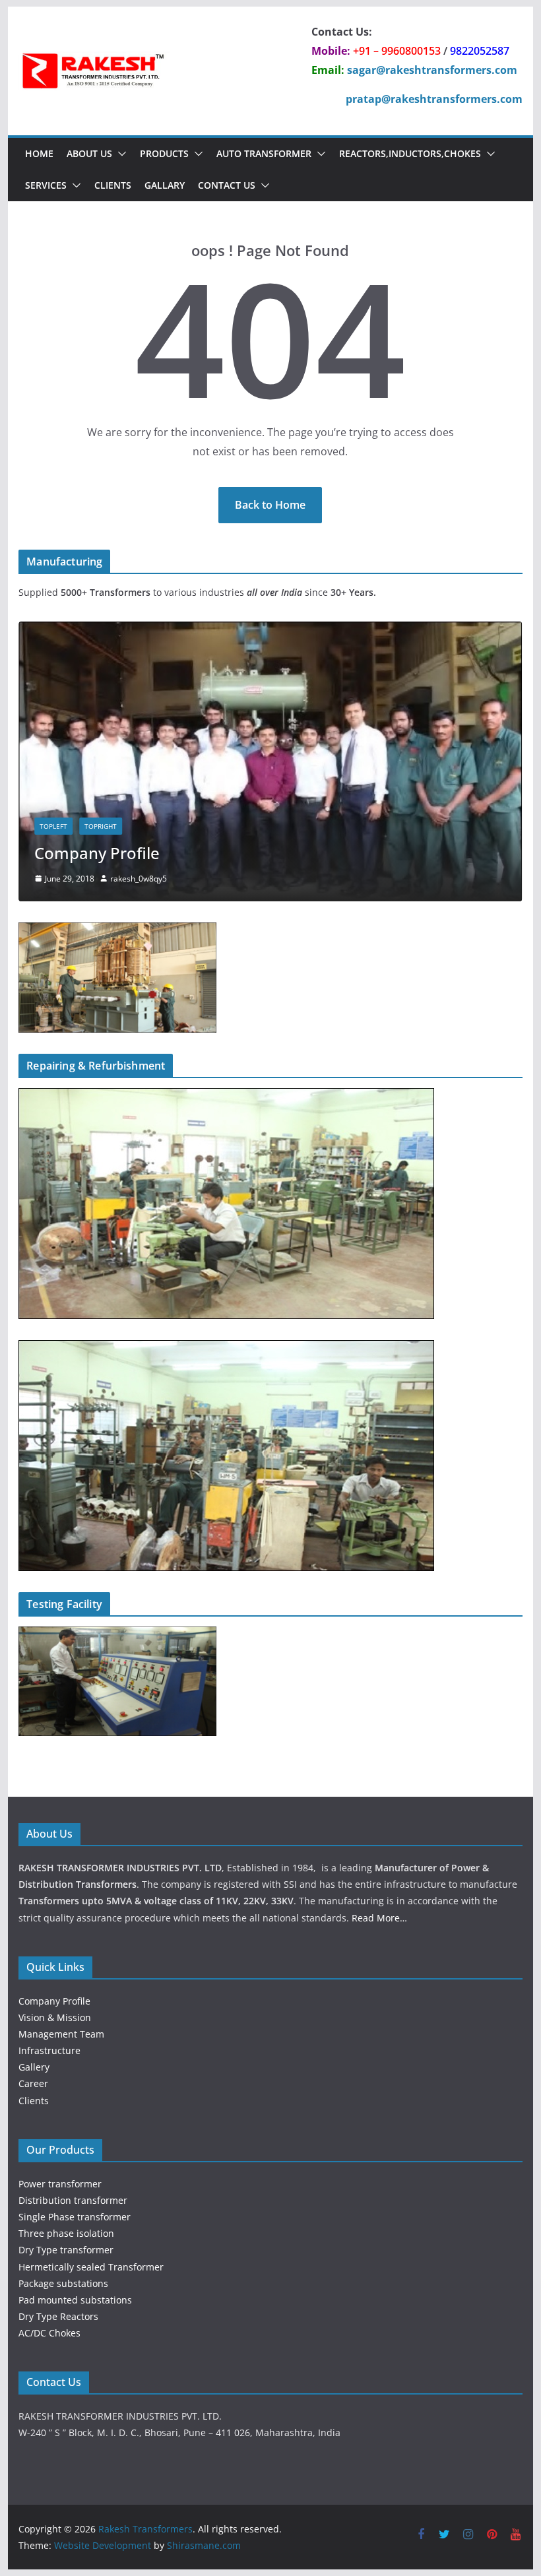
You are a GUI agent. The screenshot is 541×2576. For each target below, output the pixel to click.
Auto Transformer (264, 153)
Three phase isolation (66, 2233)
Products (164, 153)
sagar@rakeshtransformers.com (432, 70)
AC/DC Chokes (49, 2333)
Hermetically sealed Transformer (91, 2267)
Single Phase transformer (75, 2217)
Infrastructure (49, 2050)
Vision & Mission (55, 2017)
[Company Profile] (270, 630)
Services (46, 185)
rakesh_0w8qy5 (139, 879)
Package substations (63, 2283)
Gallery (34, 2067)
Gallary (165, 185)
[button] (119, 154)
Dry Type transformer (66, 2250)
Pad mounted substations (75, 2300)
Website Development (103, 2545)
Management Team (61, 2034)
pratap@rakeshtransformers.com (434, 99)
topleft (53, 826)
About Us (89, 153)
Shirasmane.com (204, 2545)
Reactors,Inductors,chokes (410, 153)
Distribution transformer (73, 2200)
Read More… (379, 1918)
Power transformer (60, 2184)
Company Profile (97, 853)
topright (101, 826)
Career (33, 2083)
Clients (113, 185)
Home (39, 153)
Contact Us (227, 185)
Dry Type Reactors (58, 2316)
